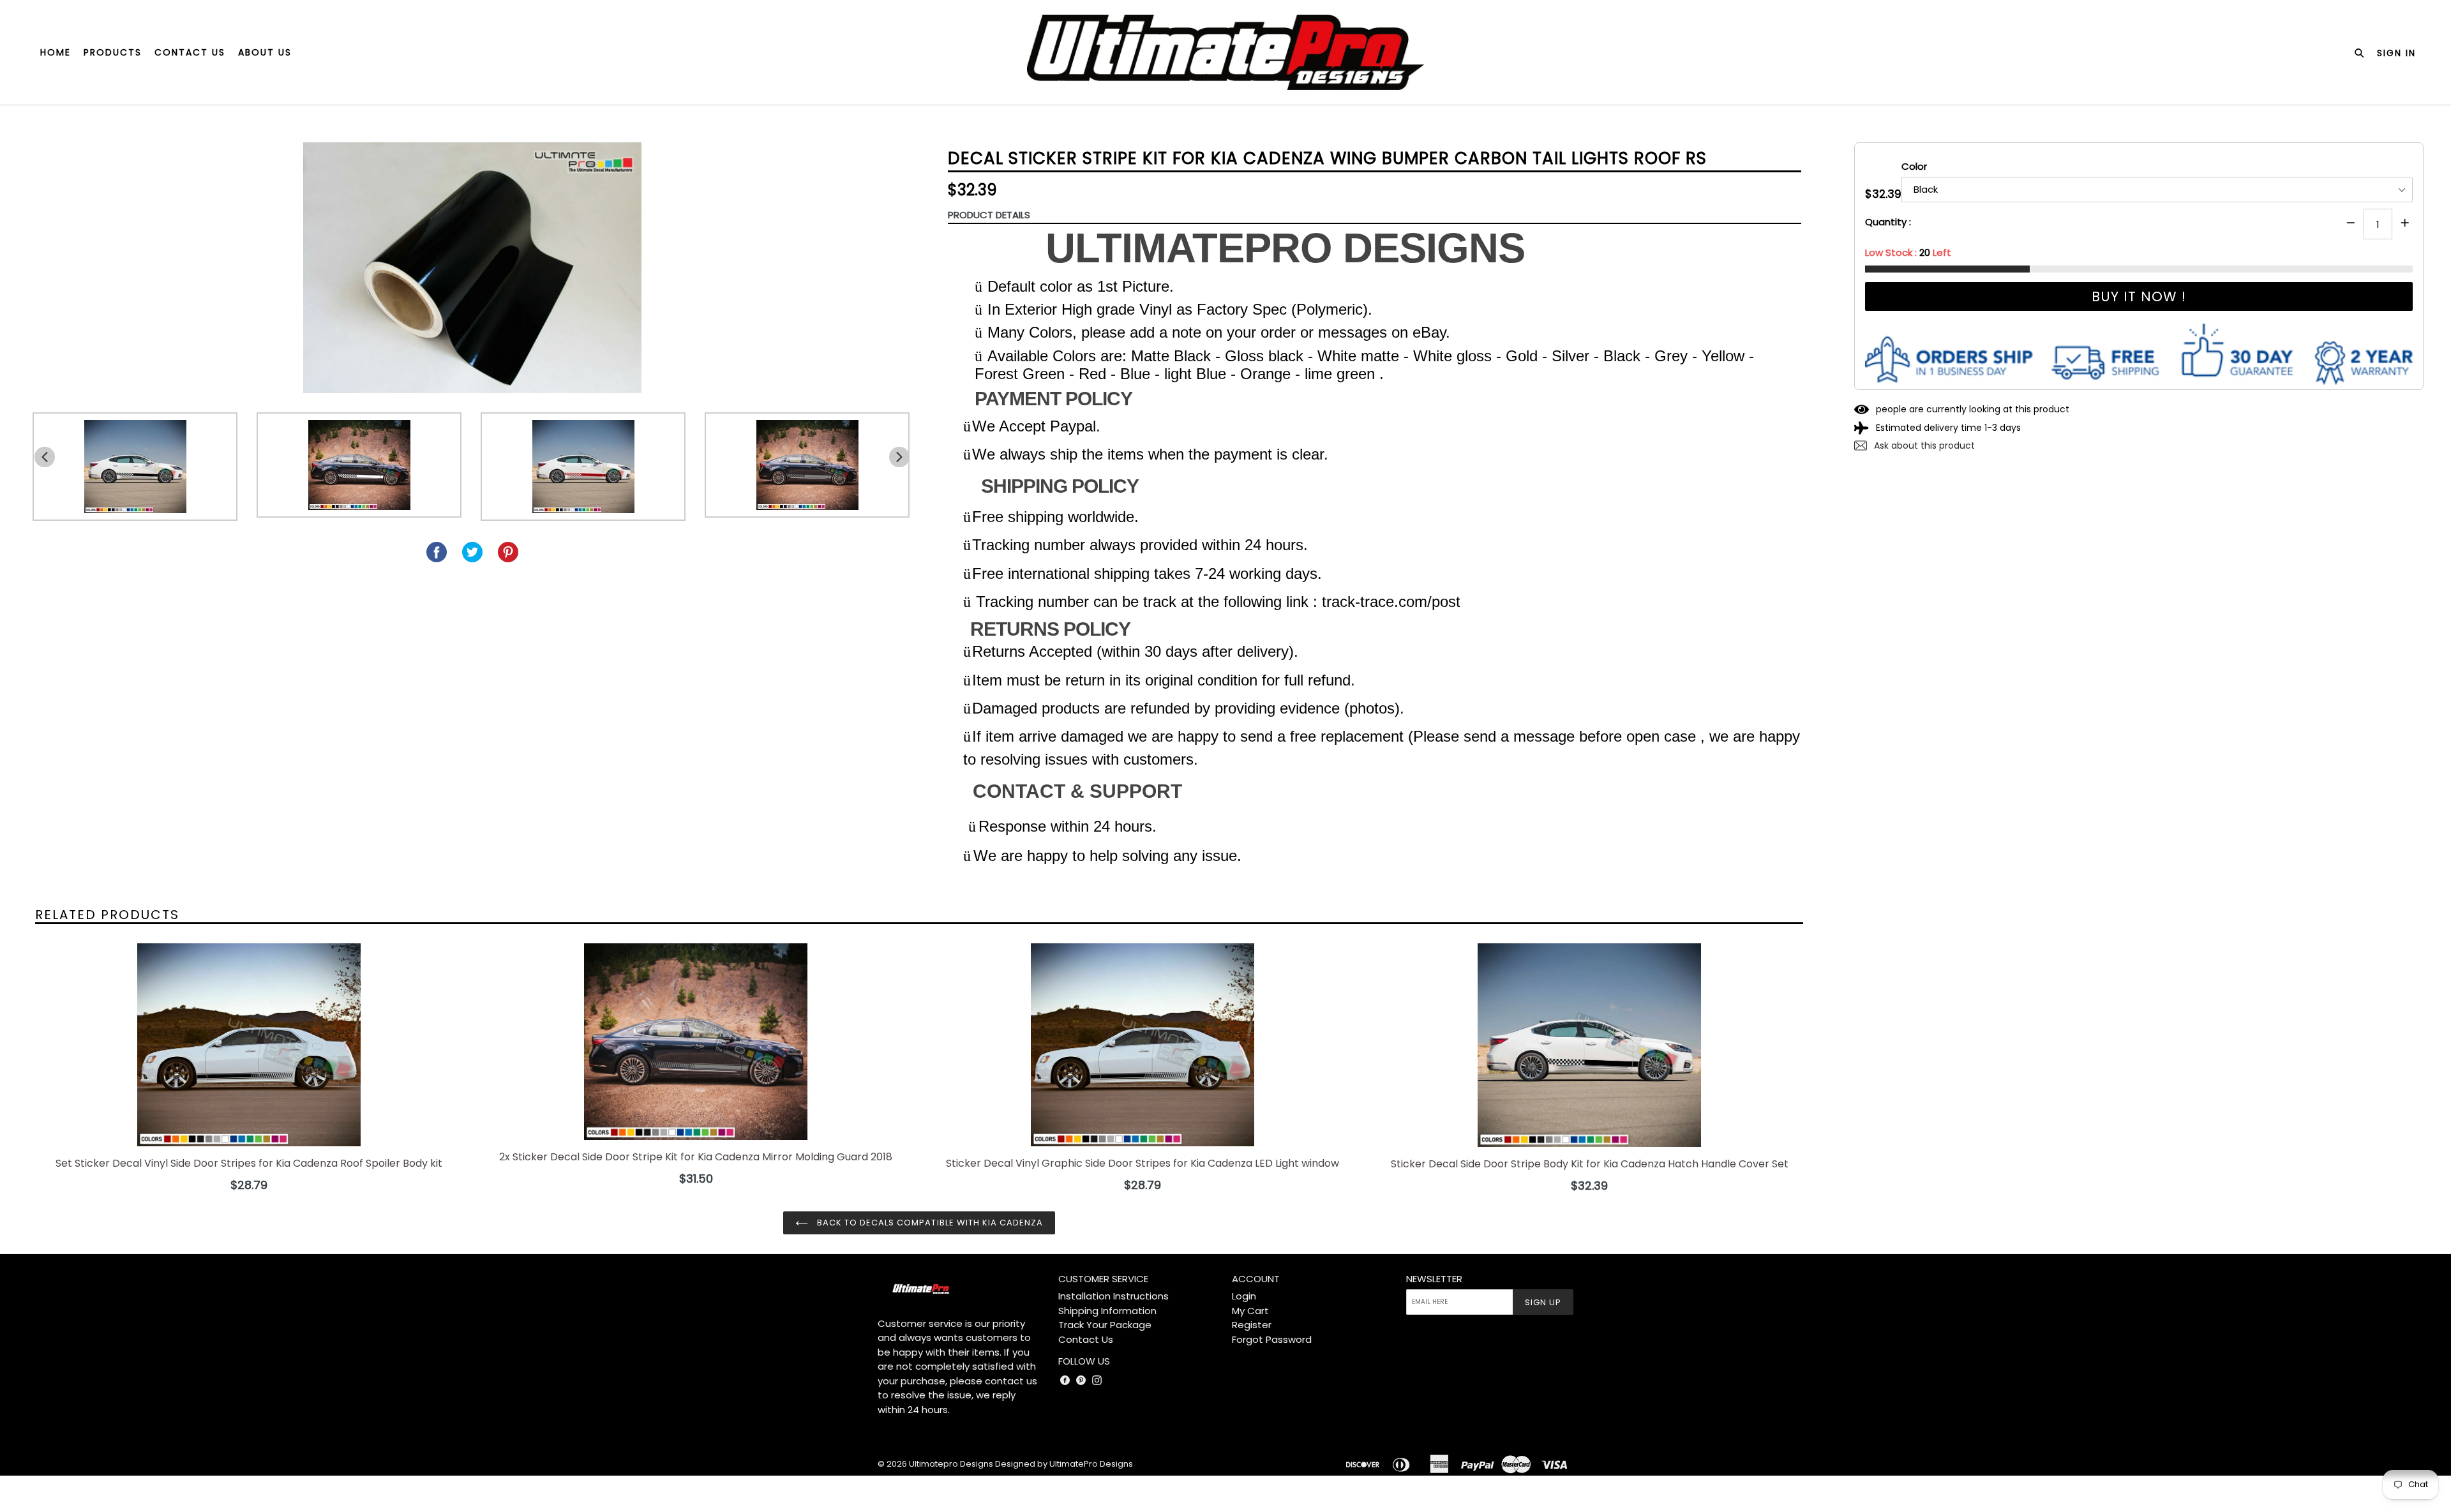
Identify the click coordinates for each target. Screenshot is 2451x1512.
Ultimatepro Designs (951, 1464)
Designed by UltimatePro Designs (1064, 1464)
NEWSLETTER (1434, 1279)
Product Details (989, 215)
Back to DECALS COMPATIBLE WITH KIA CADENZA (929, 1223)
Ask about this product (1923, 445)
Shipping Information (1107, 1311)
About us (265, 52)
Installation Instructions (1113, 1296)
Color (1914, 166)
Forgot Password (1272, 1339)
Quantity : (1888, 222)
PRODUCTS (113, 52)
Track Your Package (1105, 1325)
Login (1244, 1296)
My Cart (1250, 1311)
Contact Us (1086, 1339)
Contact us (190, 52)
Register (1252, 1325)
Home (56, 52)
